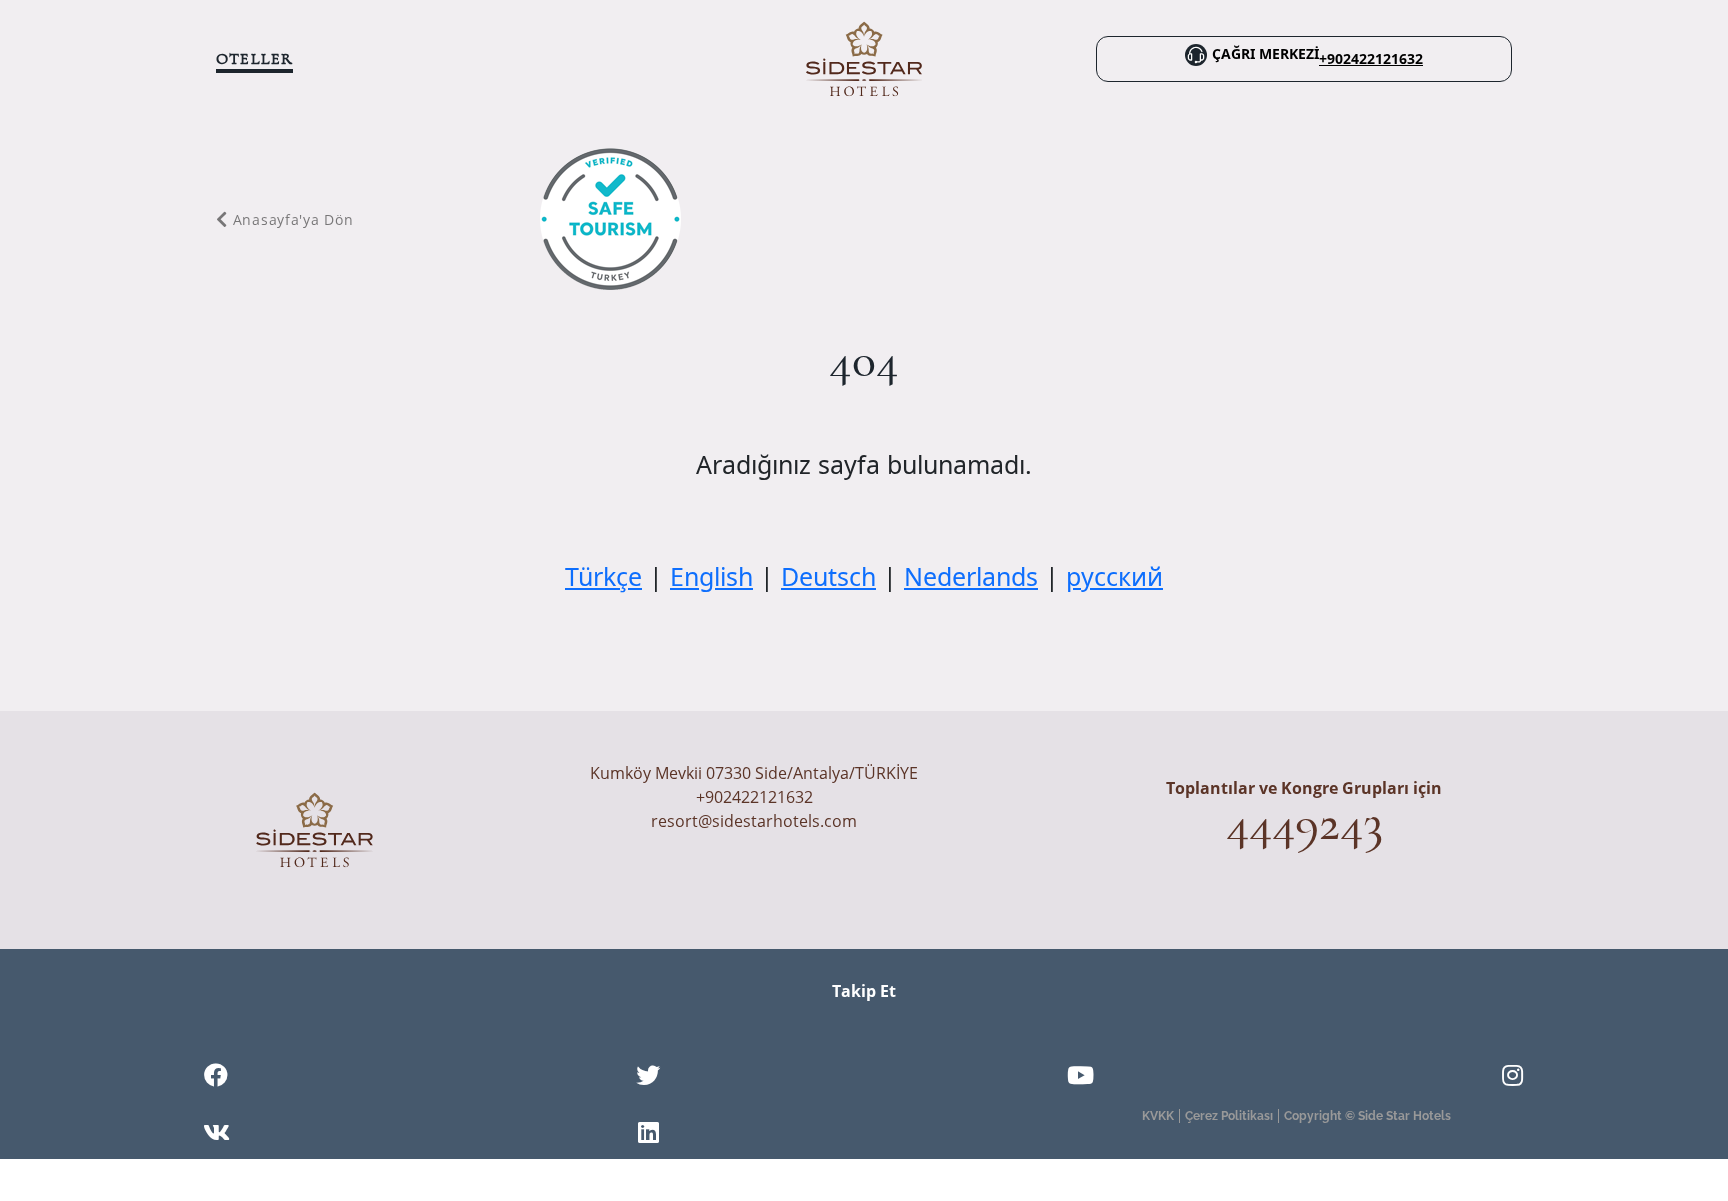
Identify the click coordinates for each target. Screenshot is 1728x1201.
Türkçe (603, 576)
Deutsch (828, 576)
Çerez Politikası (1229, 1116)
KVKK (1158, 1116)
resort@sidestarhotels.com (754, 821)
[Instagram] (1512, 1078)
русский (1114, 576)
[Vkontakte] (216, 1135)
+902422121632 (1371, 59)
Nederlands (971, 576)
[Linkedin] (648, 1135)
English (711, 576)
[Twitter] (648, 1078)
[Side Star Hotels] (864, 57)
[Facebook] (216, 1078)
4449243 (1304, 823)
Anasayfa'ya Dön (293, 219)
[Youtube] (1080, 1078)
